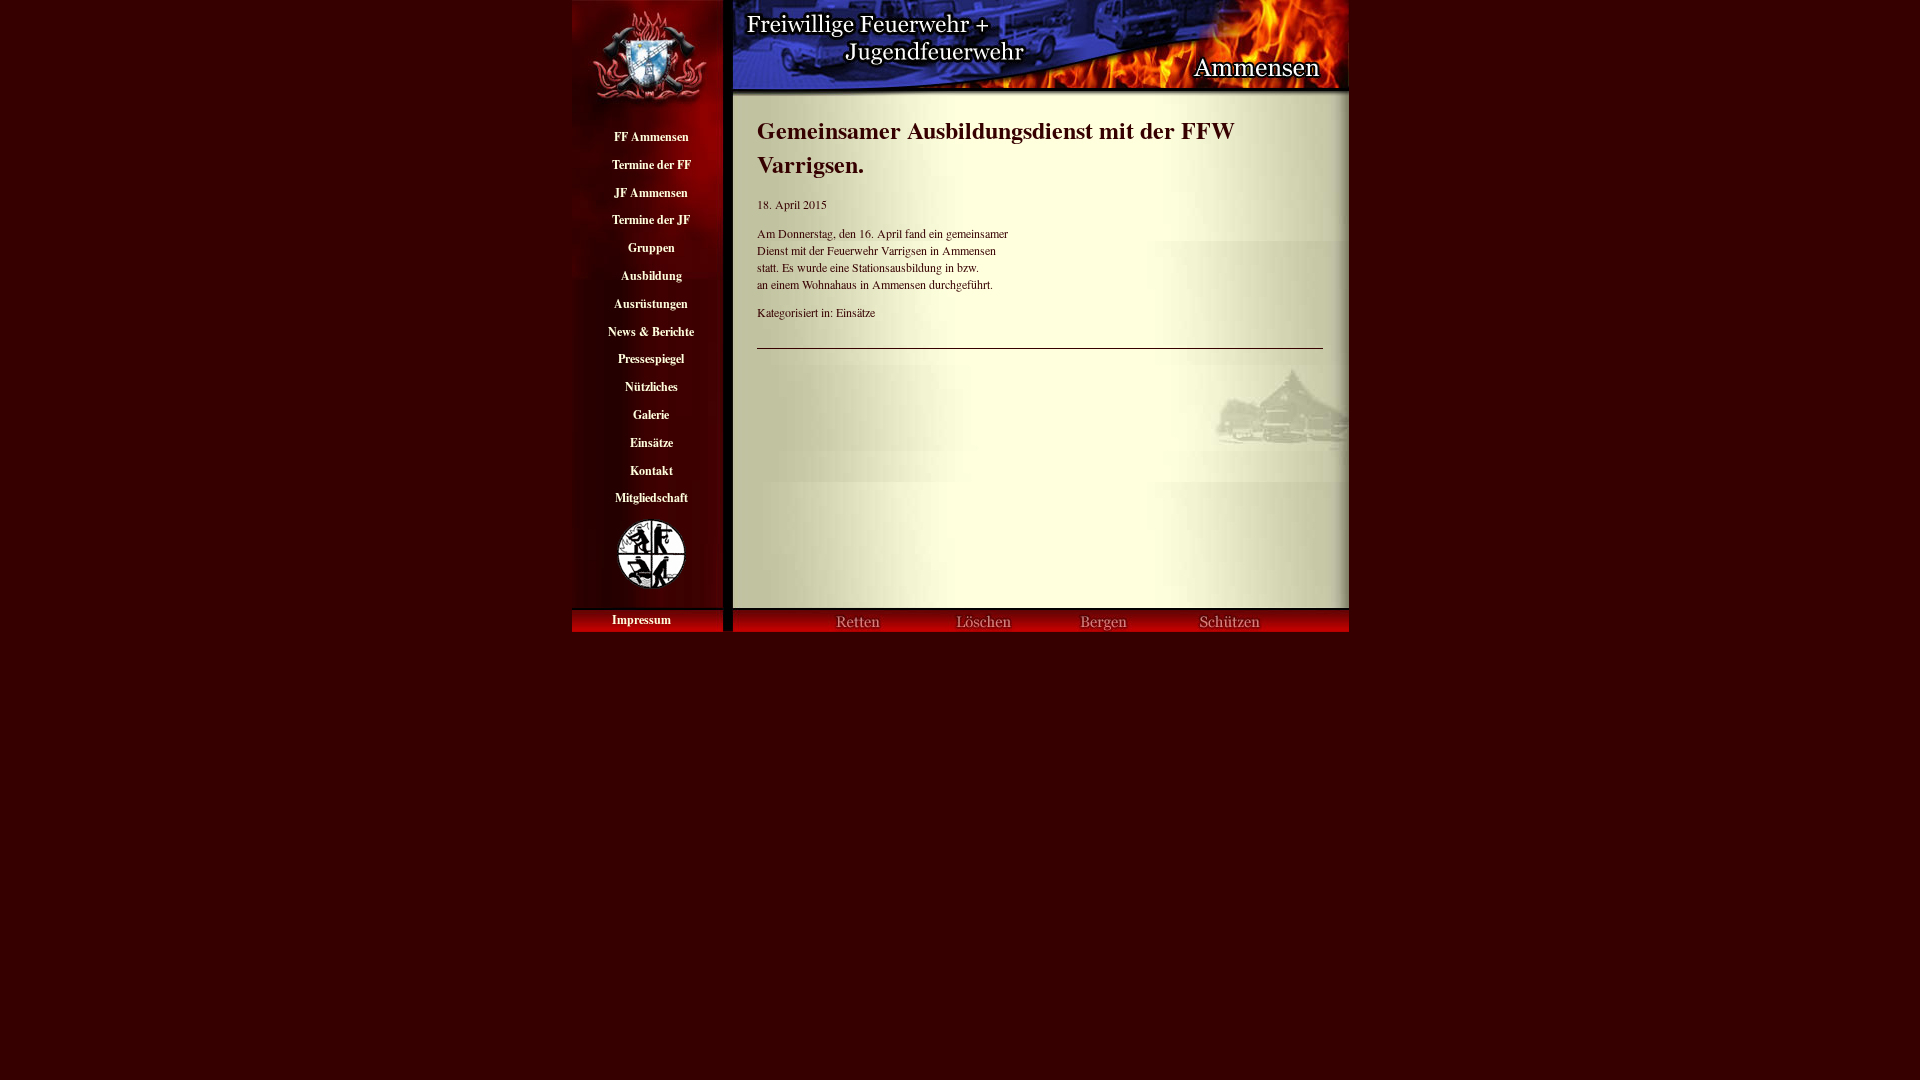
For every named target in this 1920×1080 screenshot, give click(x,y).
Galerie (651, 414)
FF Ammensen (651, 136)
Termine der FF (651, 164)
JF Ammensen (651, 192)
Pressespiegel (651, 358)
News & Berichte (651, 331)
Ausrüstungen (651, 303)
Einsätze (651, 442)
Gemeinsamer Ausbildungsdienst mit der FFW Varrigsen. (996, 146)
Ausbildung (651, 275)
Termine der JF (651, 219)
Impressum (641, 619)
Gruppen (651, 247)
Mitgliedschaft (651, 497)
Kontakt (651, 470)
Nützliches (651, 386)
